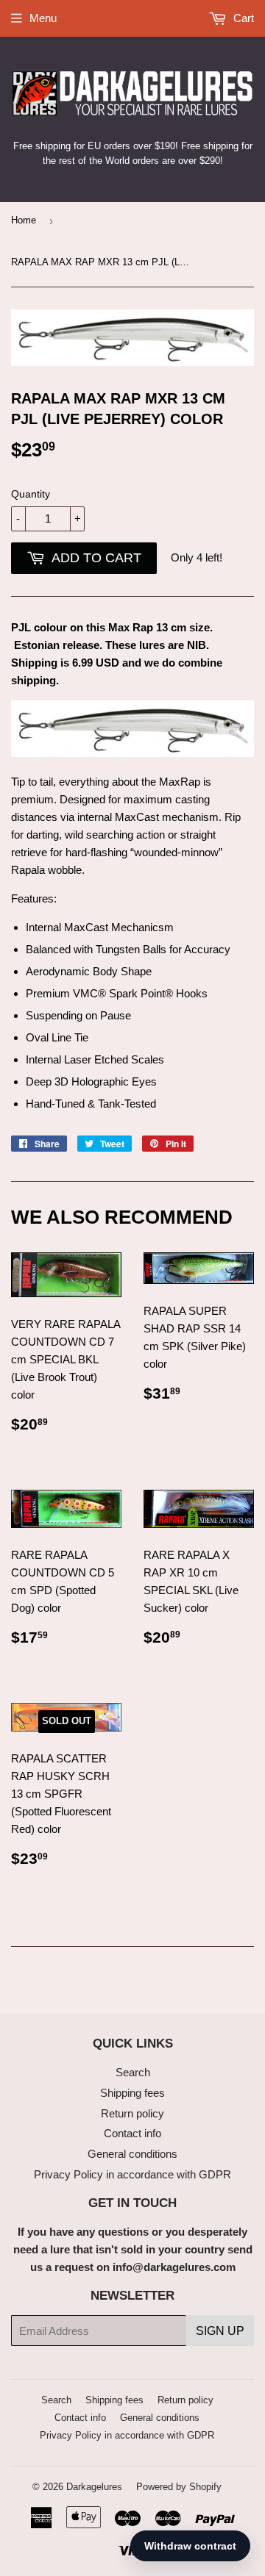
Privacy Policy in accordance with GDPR (132, 2174)
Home (24, 220)
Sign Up (220, 2331)
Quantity (31, 494)
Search (133, 2072)
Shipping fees (132, 2093)
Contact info (132, 2133)
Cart (242, 18)
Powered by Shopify (179, 2487)
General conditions (132, 2154)
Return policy (132, 2113)
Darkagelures (94, 2487)
